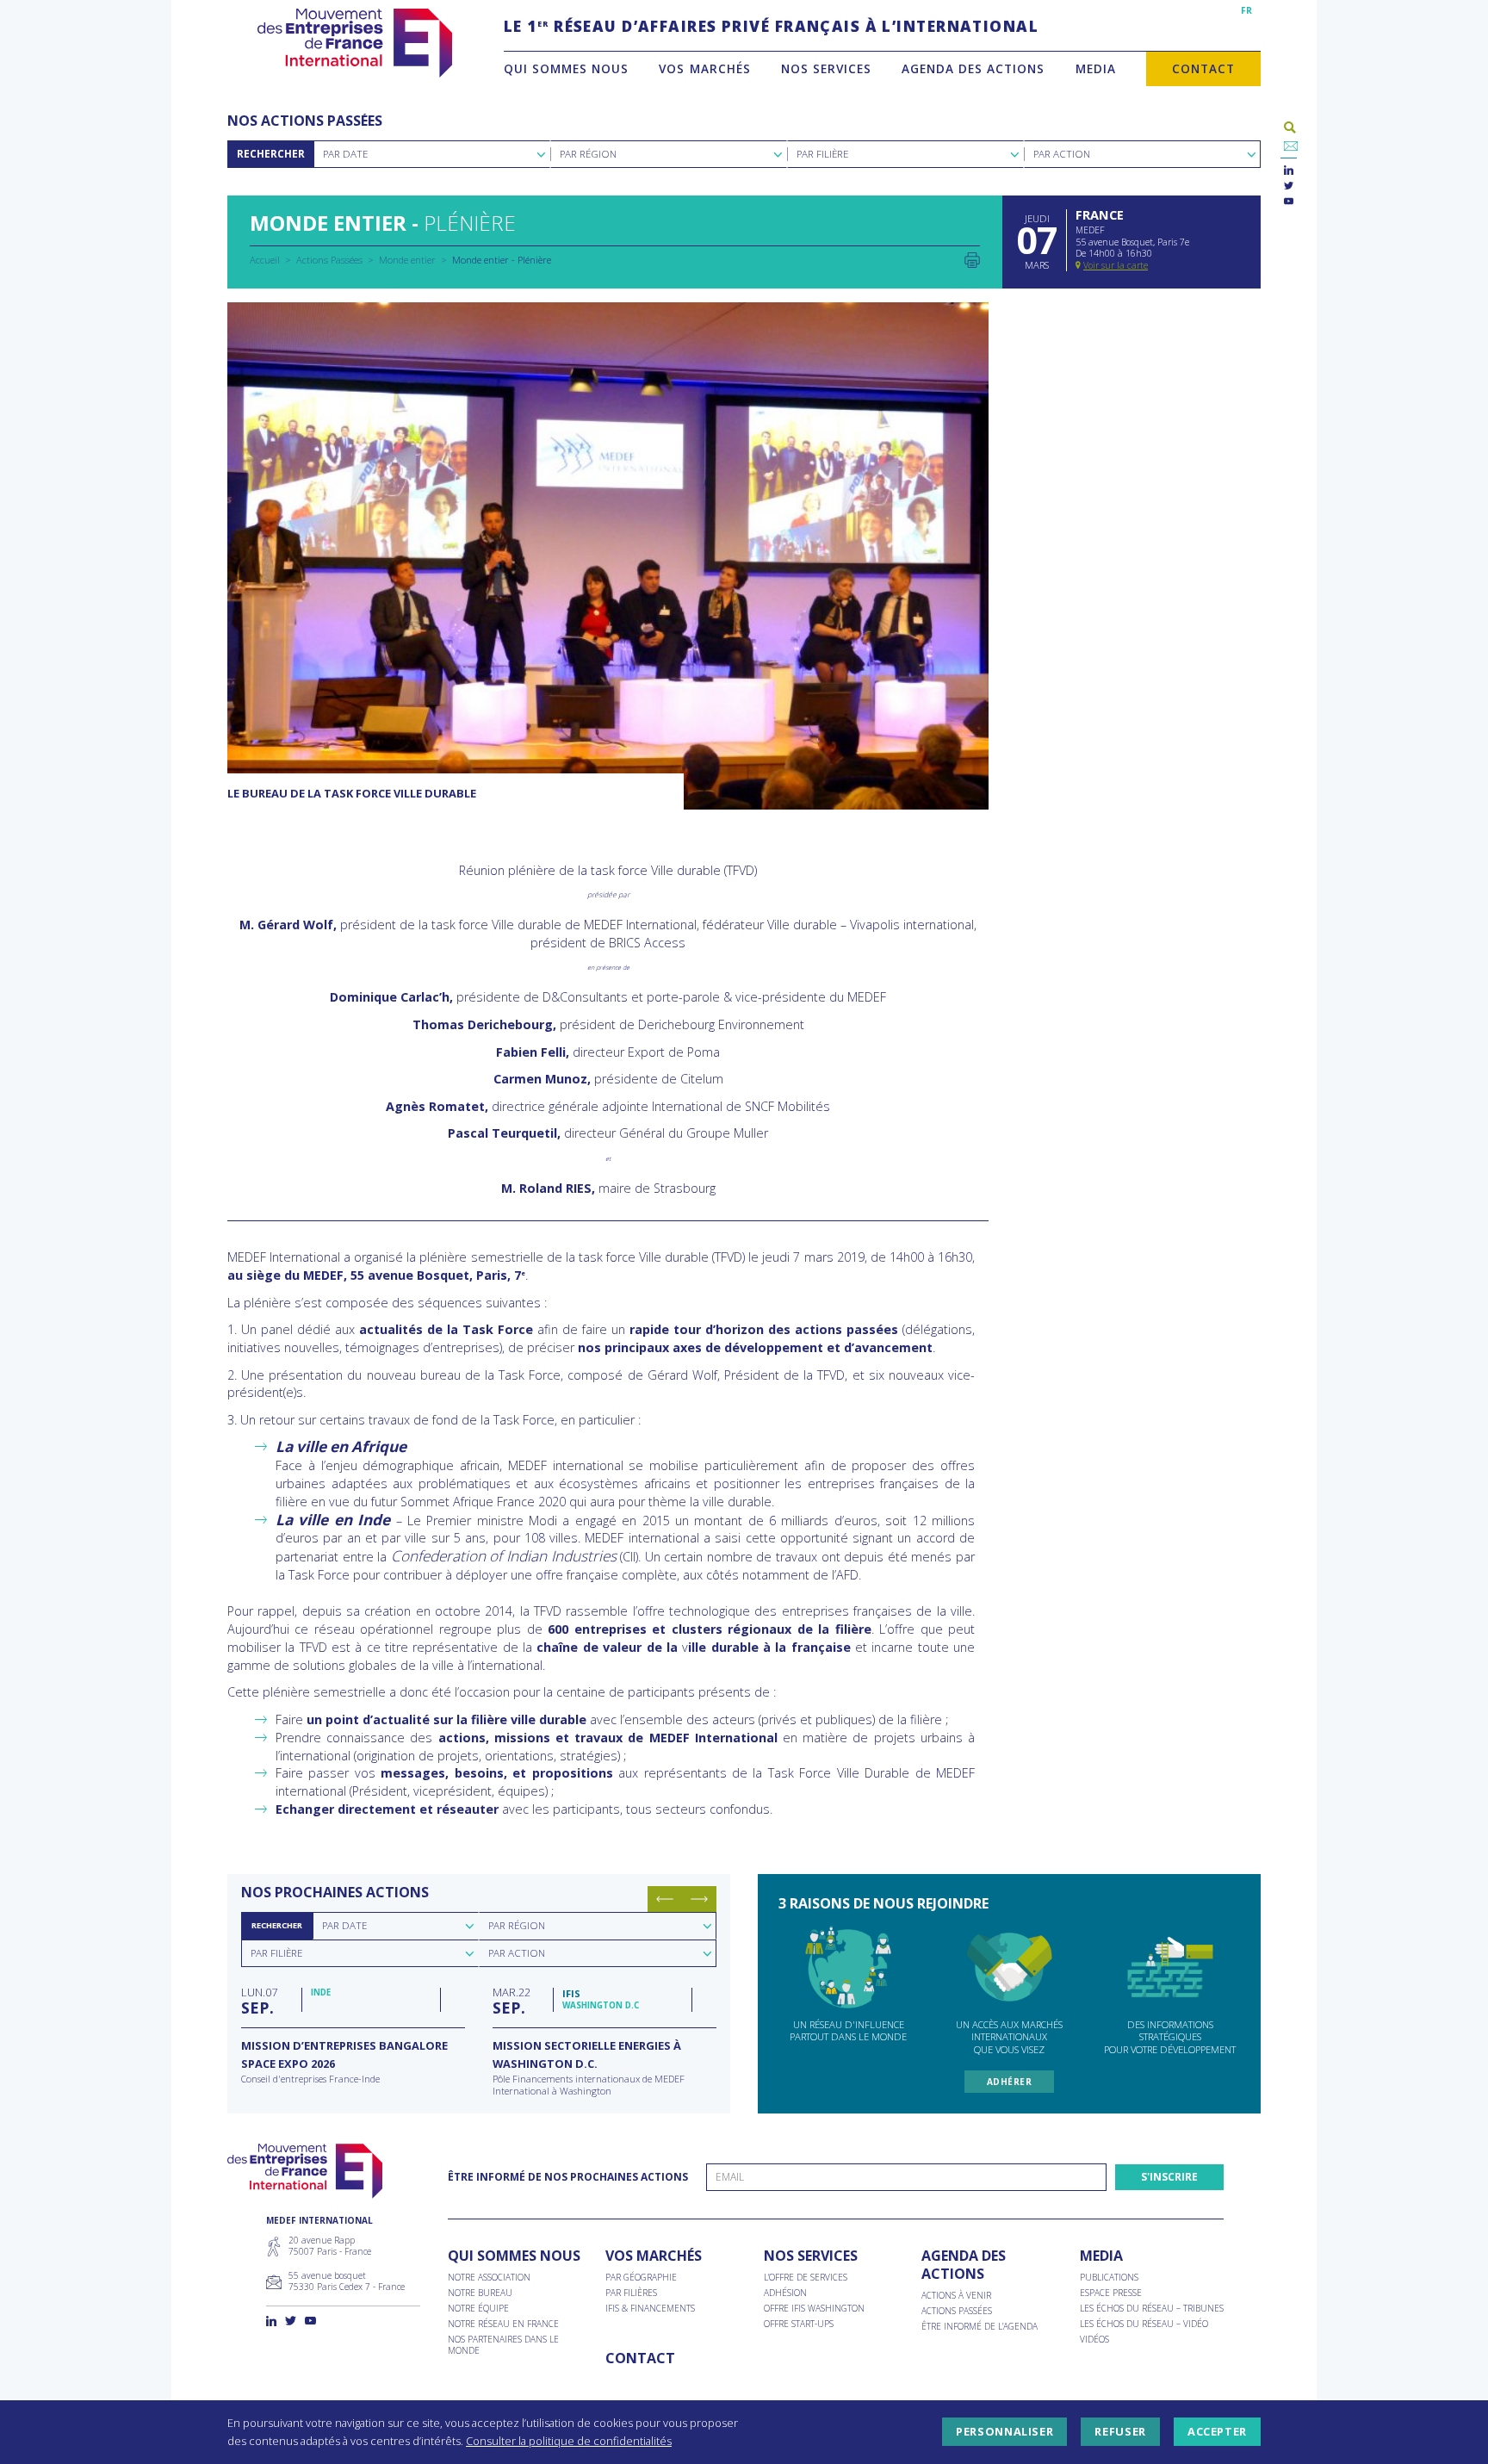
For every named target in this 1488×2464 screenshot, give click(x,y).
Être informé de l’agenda (980, 2327)
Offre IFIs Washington (814, 2309)
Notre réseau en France (503, 2324)
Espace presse (1111, 2293)
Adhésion (785, 2293)
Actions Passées (329, 260)
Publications (1109, 2278)
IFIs (571, 1993)
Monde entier (407, 260)
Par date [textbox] (344, 1925)
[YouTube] (1289, 202)
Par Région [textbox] (588, 154)
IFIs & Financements (650, 2309)
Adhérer (1010, 2082)
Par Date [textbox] (345, 154)
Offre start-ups (799, 2324)
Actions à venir (956, 2296)
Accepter (1217, 2432)
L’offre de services (806, 2278)
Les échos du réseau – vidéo (1144, 2324)
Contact (1203, 68)
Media (1096, 68)
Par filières (631, 2293)
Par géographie (641, 2278)
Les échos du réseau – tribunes (1152, 2309)
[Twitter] (1289, 186)
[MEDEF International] (354, 43)
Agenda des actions (973, 68)
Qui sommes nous (566, 68)
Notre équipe (478, 2309)
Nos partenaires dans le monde (503, 2345)
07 (259, 2001)
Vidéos (1094, 2340)
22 (512, 2001)
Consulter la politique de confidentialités (569, 2441)
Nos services (826, 68)
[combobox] (432, 154)
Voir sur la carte (1116, 265)
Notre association (489, 2278)
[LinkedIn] (1289, 171)
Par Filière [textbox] (822, 154)
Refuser (1120, 2432)
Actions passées (957, 2311)
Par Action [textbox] (1062, 154)
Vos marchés (704, 68)
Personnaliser (1004, 2432)
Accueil (265, 260)
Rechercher (271, 154)
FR (1246, 10)
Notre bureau (480, 2293)
